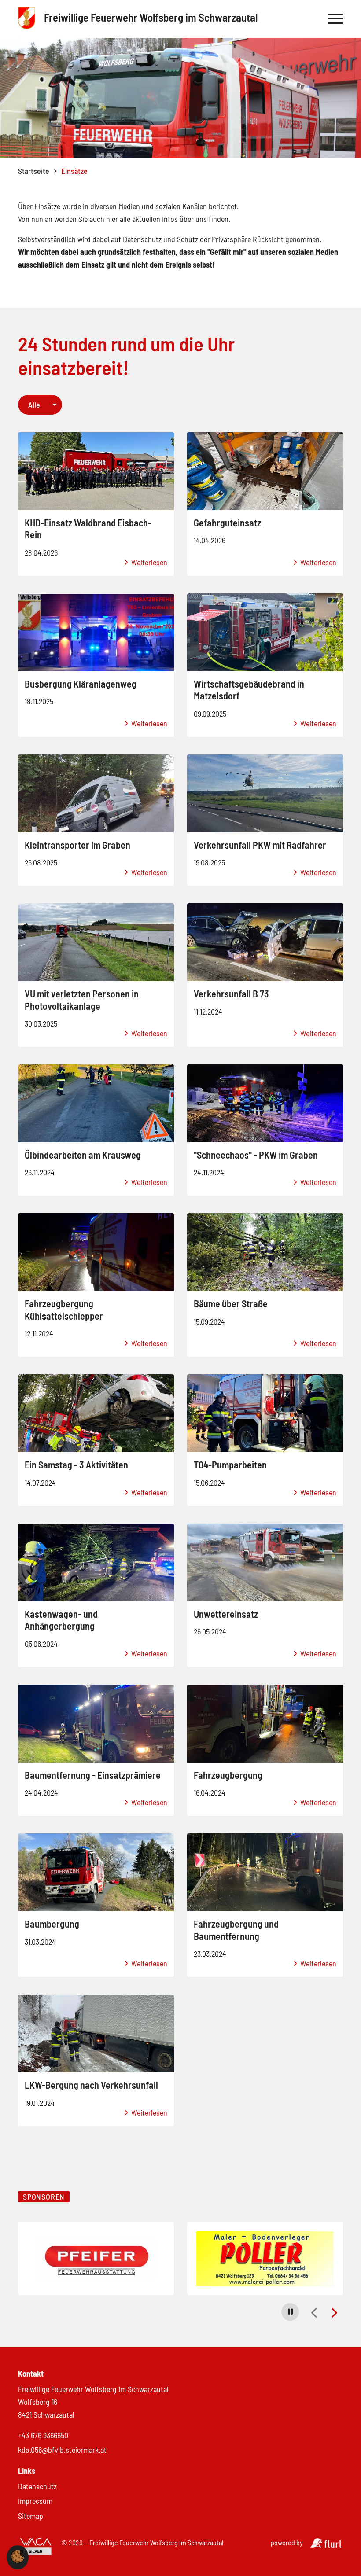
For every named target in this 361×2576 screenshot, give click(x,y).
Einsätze (74, 171)
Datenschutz (37, 2486)
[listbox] (40, 405)
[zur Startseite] (27, 19)
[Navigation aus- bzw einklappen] (335, 19)
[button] (290, 2312)
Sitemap (31, 2516)
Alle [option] (34, 405)
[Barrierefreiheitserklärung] (36, 2547)
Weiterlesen (148, 562)
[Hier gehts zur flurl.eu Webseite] (326, 2545)
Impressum (35, 2501)
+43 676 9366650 (43, 2435)
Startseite (34, 171)
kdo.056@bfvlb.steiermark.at (62, 2450)
